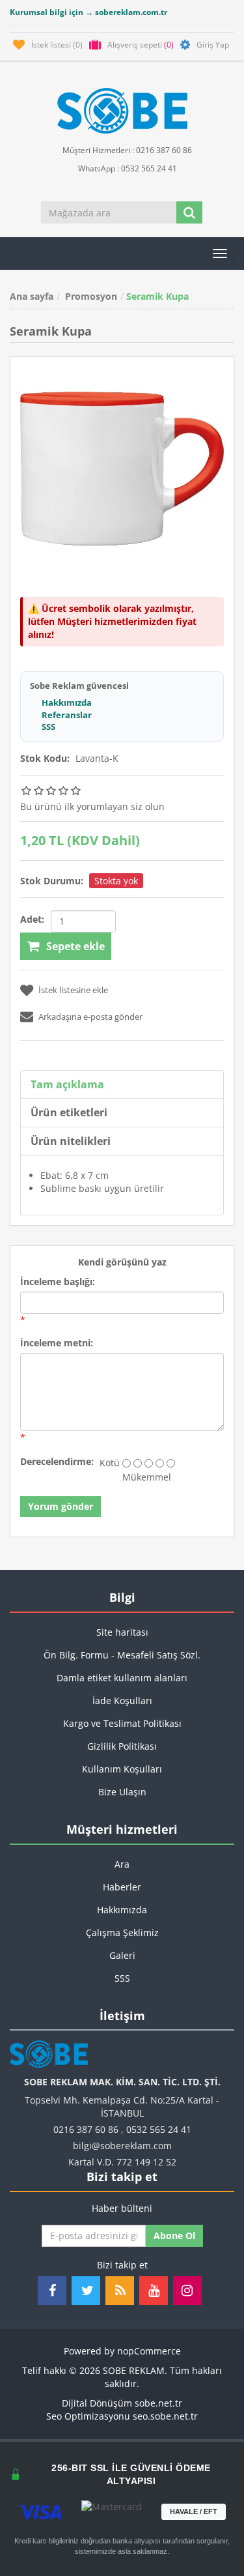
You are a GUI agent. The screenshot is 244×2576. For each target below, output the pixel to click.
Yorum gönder (61, 1506)
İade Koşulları (122, 1700)
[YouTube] (154, 2291)
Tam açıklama (67, 1084)
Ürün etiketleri (69, 1112)
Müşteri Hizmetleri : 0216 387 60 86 (126, 150)
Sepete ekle (75, 946)
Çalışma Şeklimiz (122, 1932)
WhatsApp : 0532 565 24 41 (127, 168)
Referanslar (67, 715)
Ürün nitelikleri (71, 1141)
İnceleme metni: (57, 1343)
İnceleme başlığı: (58, 1281)
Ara (122, 1864)
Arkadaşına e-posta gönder (90, 1017)
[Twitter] (86, 2291)
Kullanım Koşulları (122, 1769)
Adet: (32, 919)
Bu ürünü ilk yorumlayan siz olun (92, 806)
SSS (48, 727)
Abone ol (174, 2236)
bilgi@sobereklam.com (122, 2146)
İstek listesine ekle (73, 990)
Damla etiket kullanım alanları (122, 1678)
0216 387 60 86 (86, 2129)
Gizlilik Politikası (122, 1746)
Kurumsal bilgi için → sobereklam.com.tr (88, 12)
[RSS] (120, 2291)
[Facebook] (52, 2291)
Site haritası (122, 1632)
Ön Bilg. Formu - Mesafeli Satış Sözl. (122, 1655)
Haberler (122, 1887)
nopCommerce (149, 2351)
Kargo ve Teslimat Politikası (122, 1723)
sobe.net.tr (158, 2403)
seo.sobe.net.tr (165, 2416)
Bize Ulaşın (122, 1792)
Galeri (122, 1955)
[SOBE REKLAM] (122, 111)
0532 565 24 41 (159, 2129)
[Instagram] (187, 2291)
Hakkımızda (67, 702)
